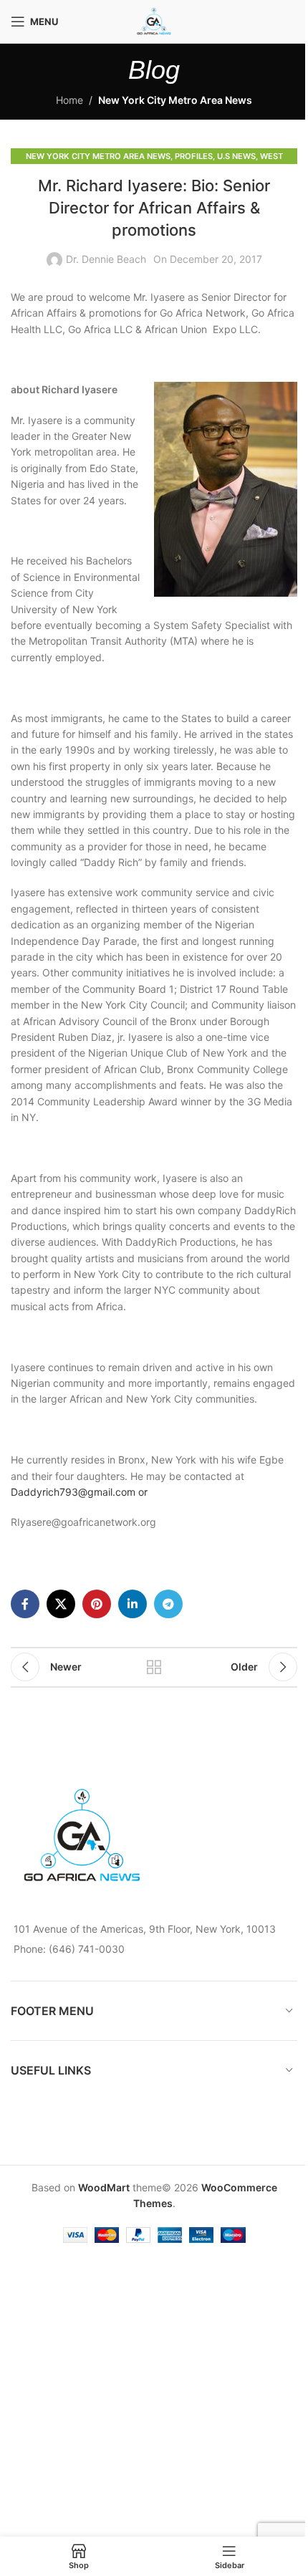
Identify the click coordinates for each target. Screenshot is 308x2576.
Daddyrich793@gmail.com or (81, 1492)
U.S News (236, 156)
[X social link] (61, 1604)
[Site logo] (154, 20)
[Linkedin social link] (133, 1604)
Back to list (154, 1667)
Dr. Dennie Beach (106, 259)
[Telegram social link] (168, 1604)
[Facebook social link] (25, 1604)
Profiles (194, 156)
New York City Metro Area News (175, 100)
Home (69, 100)
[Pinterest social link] (97, 1604)
